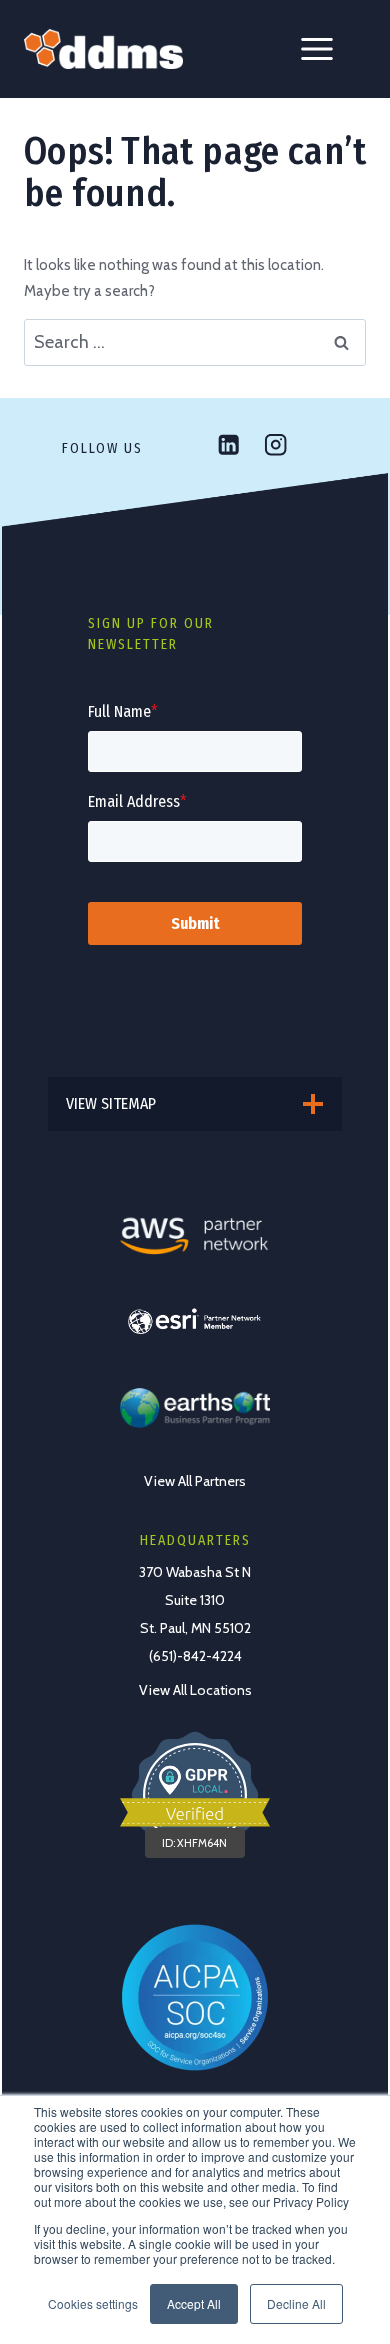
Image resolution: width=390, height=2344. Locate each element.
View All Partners (195, 1481)
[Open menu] (317, 49)
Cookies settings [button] (93, 2303)
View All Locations (195, 1690)
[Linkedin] (228, 444)
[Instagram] (275, 444)
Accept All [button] (194, 2303)
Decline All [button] (296, 2303)
